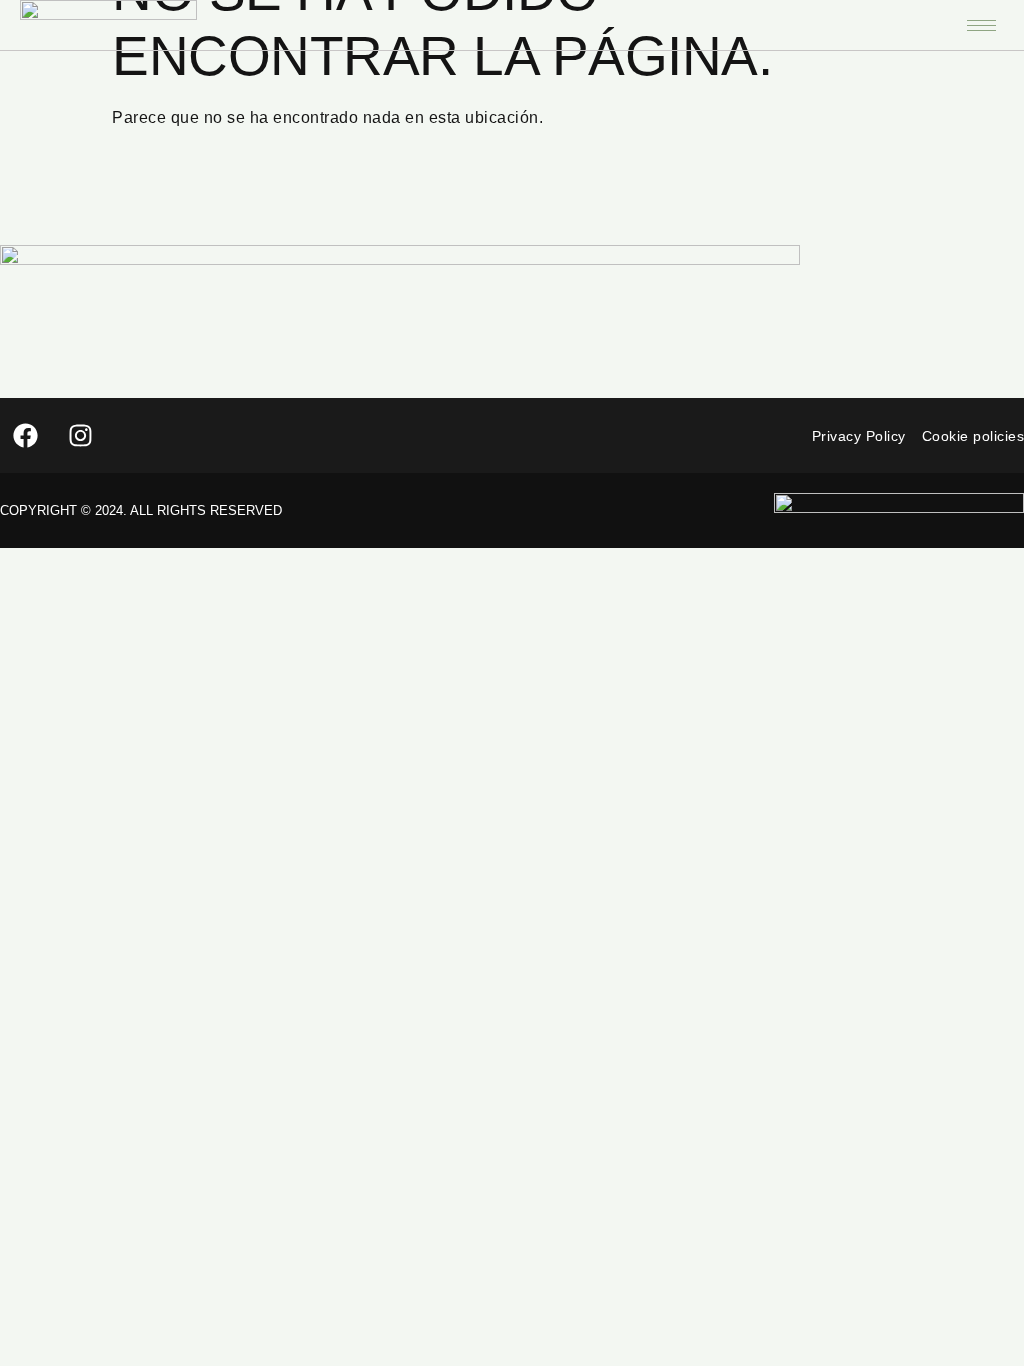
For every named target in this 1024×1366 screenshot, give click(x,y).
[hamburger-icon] (981, 25)
